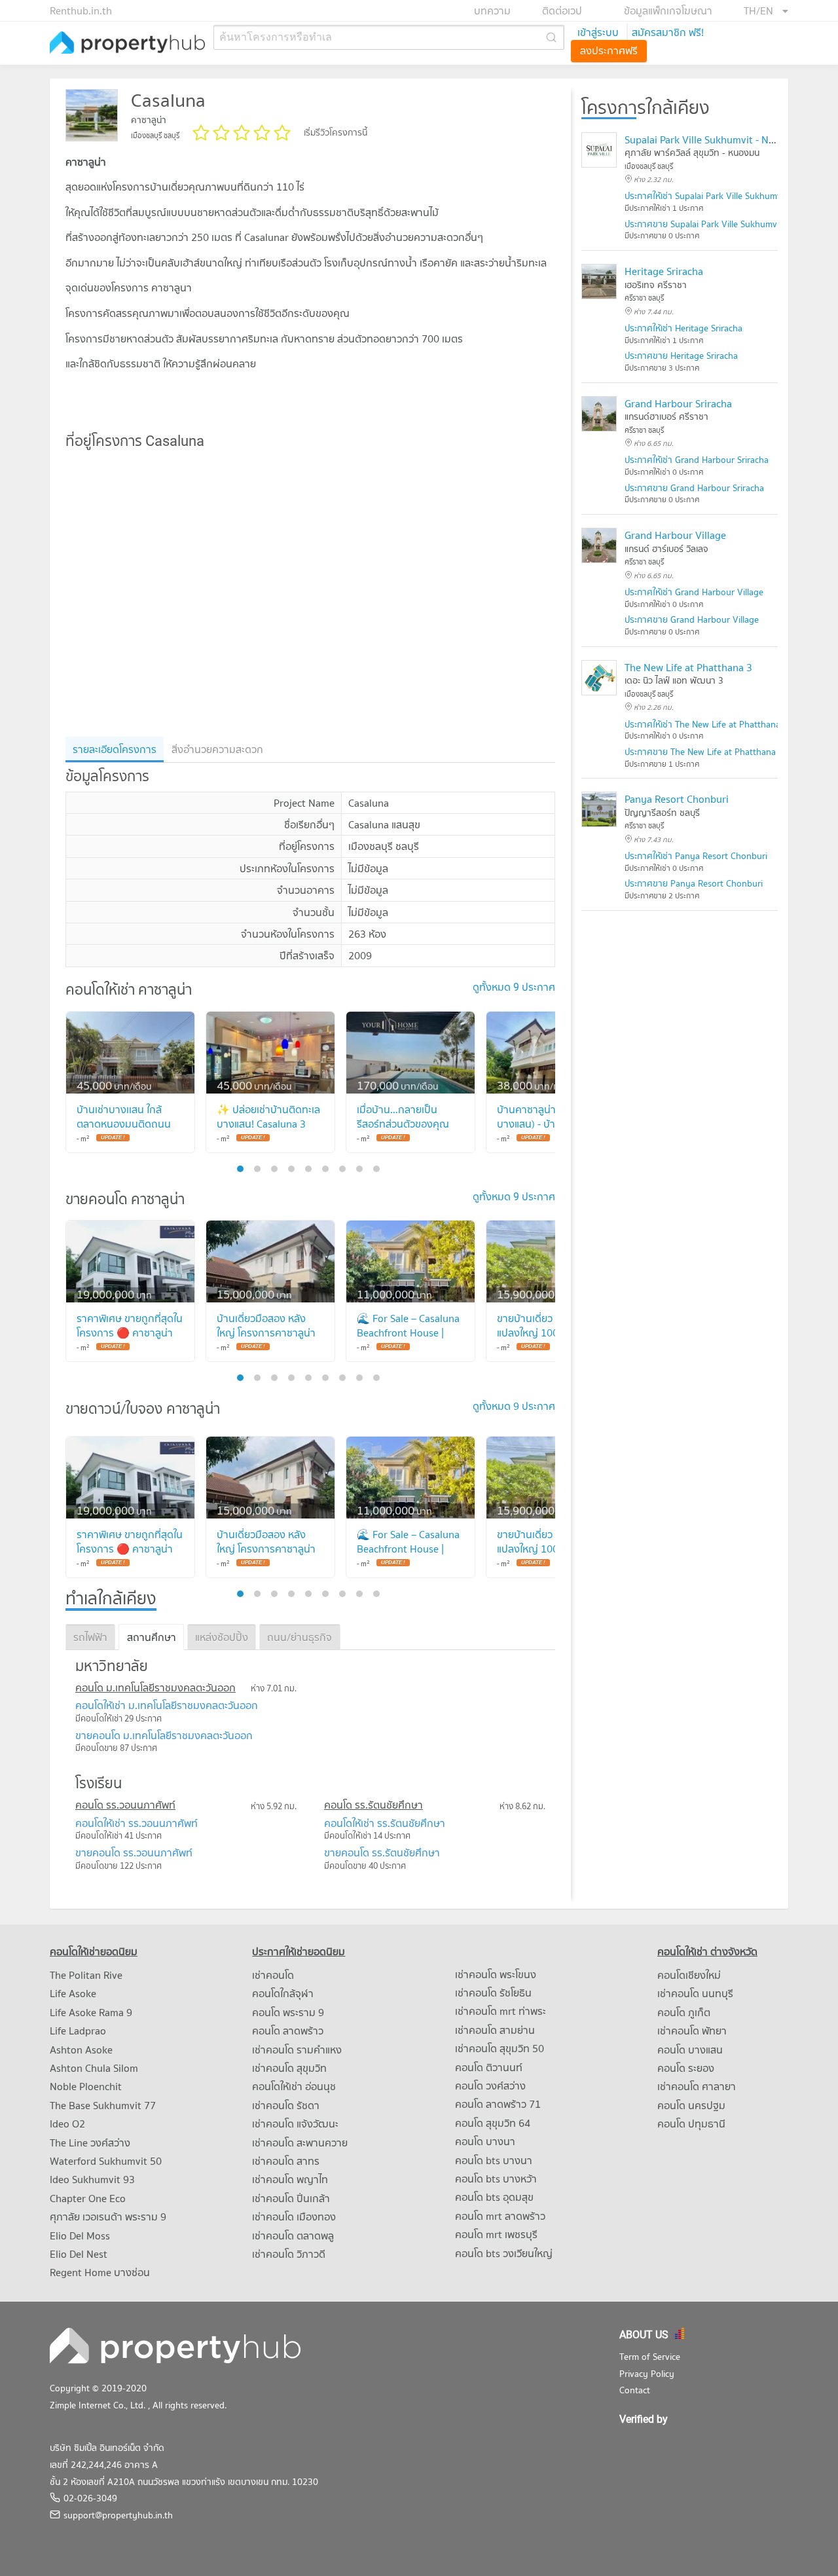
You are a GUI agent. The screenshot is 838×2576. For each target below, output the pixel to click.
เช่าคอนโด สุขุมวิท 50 (500, 2048)
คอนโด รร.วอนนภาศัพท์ (125, 1805)
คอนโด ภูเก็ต (684, 2012)
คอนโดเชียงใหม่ (689, 1975)
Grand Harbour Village (675, 535)
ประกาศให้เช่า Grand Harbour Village (694, 592)
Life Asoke (73, 1993)
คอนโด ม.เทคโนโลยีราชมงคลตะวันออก (155, 1687)
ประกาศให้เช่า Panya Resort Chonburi (696, 856)
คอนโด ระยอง (686, 2068)
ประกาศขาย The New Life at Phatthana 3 (704, 752)
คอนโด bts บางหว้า (496, 2179)
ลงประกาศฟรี (609, 50)
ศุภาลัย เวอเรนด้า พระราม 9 (108, 2217)
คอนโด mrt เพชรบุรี (496, 2234)
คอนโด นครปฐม (691, 2105)
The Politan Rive (86, 1975)
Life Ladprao (78, 2031)
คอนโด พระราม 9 (288, 2012)
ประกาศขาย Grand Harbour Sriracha (694, 488)
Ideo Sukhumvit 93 (92, 2179)
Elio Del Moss (80, 2236)
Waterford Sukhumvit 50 (106, 2161)
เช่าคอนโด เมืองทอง (294, 2217)
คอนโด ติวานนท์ (489, 2067)
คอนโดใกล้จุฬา (283, 1993)
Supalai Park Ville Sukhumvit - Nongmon (716, 139)
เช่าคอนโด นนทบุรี (695, 1993)
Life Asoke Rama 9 (91, 2012)
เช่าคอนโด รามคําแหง (297, 2050)
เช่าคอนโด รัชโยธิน (493, 1993)
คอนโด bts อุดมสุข (494, 2197)
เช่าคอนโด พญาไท (290, 2179)
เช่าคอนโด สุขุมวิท (289, 2068)
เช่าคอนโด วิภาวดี (289, 2254)
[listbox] (766, 10)
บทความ (492, 10)
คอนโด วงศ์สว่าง (490, 2086)
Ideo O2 (67, 2124)
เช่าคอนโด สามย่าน (495, 2030)
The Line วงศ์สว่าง (90, 2143)
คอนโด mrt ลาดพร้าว (500, 2216)
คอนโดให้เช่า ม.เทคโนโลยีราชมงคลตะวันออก (167, 1705)
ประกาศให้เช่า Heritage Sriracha (683, 328)
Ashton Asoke (81, 2050)
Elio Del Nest (79, 2254)
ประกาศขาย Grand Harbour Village (692, 619)
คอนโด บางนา (485, 2141)
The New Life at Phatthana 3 (688, 667)
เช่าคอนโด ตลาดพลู (293, 2236)
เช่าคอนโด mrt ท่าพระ (501, 2011)
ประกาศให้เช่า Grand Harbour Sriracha (697, 460)
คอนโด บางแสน (690, 2050)
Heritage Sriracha (664, 271)
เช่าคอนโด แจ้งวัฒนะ (295, 2124)
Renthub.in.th (81, 10)
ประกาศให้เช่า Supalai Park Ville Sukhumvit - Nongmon (730, 196)
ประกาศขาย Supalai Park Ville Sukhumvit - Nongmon (727, 224)
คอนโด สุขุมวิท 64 (493, 2123)
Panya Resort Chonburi (677, 799)
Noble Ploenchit (86, 2086)
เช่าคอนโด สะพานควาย (300, 2143)
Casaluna (168, 100)
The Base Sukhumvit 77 (103, 2105)
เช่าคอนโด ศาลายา (697, 2086)
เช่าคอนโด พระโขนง (496, 1974)
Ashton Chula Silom (94, 2068)
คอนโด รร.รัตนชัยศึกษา (373, 1805)
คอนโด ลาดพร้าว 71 (498, 2104)
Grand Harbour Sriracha (678, 403)
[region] (310, 593)
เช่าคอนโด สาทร (286, 2161)
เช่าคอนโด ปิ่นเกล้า (291, 2198)
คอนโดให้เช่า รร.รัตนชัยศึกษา (385, 1823)
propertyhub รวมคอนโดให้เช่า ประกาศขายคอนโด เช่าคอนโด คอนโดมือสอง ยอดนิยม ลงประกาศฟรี (128, 44)
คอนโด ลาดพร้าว (288, 2031)
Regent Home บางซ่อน (100, 2272)
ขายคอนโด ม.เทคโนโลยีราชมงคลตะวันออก (164, 1735)
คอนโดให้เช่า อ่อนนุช (294, 2086)
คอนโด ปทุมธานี (691, 2124)
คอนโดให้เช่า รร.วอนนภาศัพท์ (137, 1823)
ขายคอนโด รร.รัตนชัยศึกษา (382, 1852)
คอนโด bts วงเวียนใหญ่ (504, 2253)
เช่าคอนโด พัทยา (692, 2031)
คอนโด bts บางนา (494, 2160)
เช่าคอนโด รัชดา (286, 2105)
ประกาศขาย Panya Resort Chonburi (694, 883)
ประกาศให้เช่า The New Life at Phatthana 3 (706, 724)
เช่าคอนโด (273, 1975)
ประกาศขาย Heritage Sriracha (681, 356)
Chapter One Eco (88, 2198)
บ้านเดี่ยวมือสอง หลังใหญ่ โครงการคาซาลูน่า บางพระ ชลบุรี (266, 1333)
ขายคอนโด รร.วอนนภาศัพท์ (134, 1852)
